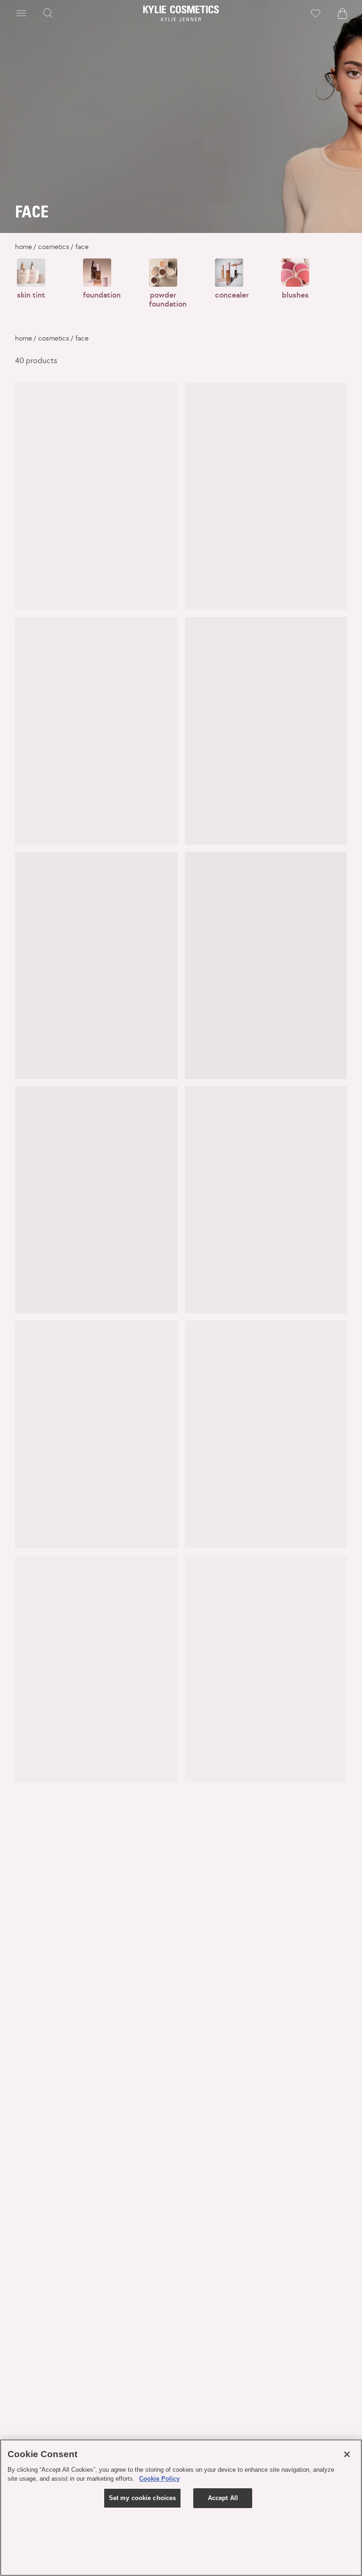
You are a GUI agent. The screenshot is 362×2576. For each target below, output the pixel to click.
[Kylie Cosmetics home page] (181, 13)
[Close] (347, 2454)
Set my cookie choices (143, 2498)
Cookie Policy (159, 2479)
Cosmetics (54, 247)
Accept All (223, 2498)
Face (82, 247)
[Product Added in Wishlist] (316, 13)
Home (24, 247)
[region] (181, 2508)
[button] (21, 13)
